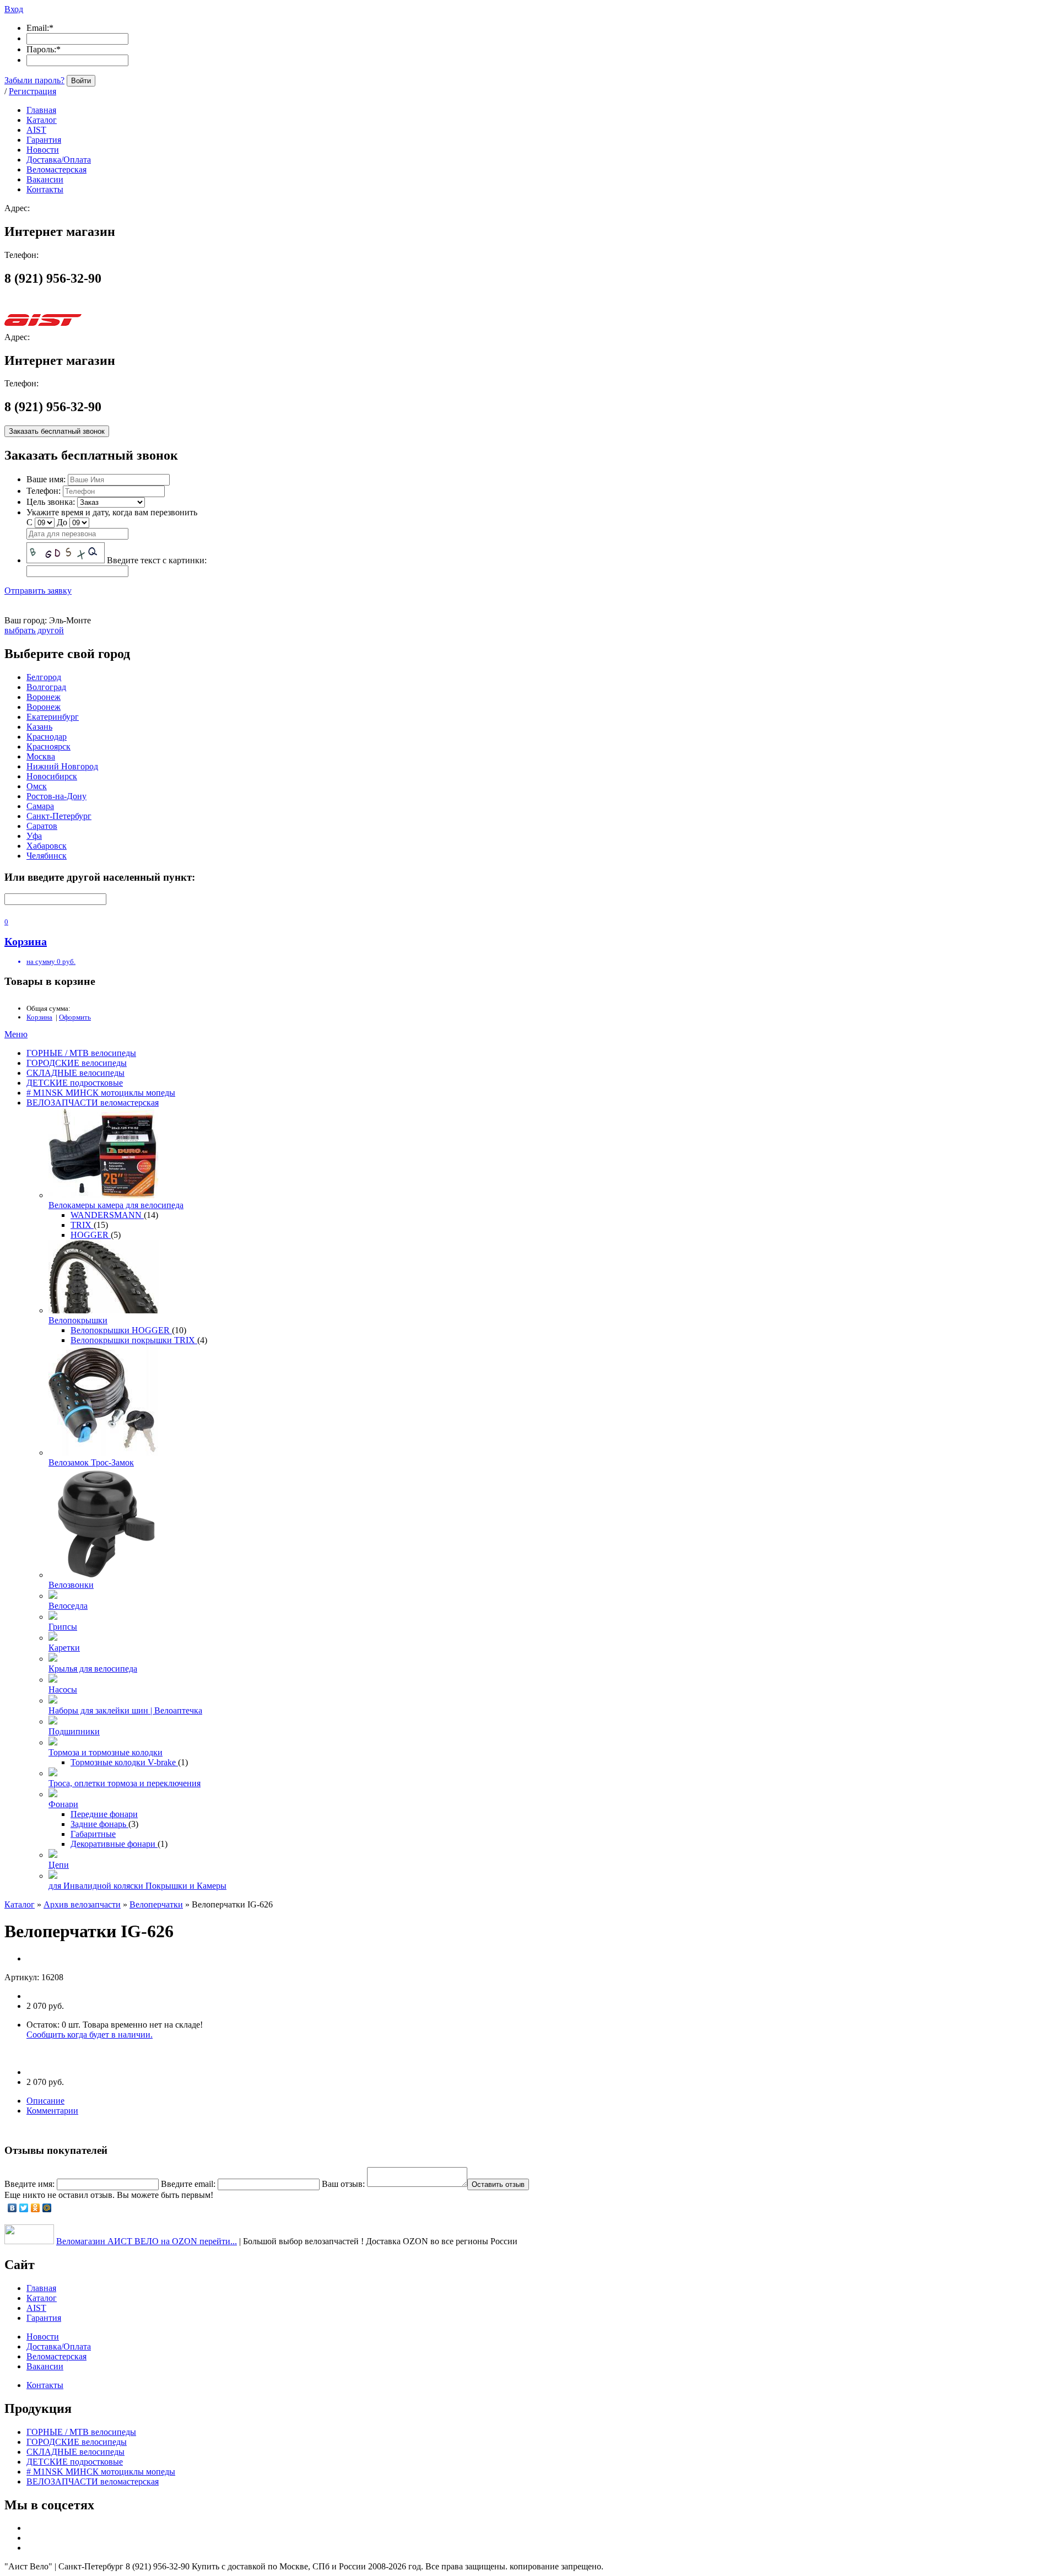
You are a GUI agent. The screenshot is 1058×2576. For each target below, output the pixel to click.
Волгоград (46, 687)
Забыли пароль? (34, 80)
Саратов (42, 826)
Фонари (63, 1804)
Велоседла (68, 1606)
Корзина (39, 1017)
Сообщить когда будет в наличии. (90, 2035)
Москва (41, 756)
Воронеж (44, 697)
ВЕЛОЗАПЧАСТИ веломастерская (93, 1103)
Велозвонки (71, 1585)
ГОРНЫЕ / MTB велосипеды (81, 1053)
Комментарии (52, 2111)
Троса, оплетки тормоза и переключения (125, 1783)
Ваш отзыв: (343, 2184)
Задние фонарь (99, 1824)
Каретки (64, 1648)
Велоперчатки (156, 1904)
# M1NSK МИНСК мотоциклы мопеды (101, 1093)
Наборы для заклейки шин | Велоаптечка (125, 1710)
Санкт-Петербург (59, 816)
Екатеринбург (53, 717)
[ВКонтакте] (12, 2208)
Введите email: (188, 2184)
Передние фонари (104, 1814)
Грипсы (63, 1627)
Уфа (34, 836)
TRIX (82, 1225)
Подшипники (74, 1731)
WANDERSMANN (107, 1215)
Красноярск (48, 747)
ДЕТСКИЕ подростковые (75, 1083)
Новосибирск (52, 776)
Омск (37, 786)
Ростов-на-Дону (56, 796)
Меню (16, 1034)
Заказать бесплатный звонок (57, 431)
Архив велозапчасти (82, 1904)
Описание (45, 2101)
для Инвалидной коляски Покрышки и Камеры (137, 1886)
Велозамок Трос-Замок (91, 1462)
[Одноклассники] (36, 2208)
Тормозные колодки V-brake (124, 1762)
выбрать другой (34, 630)
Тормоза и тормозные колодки (106, 1752)
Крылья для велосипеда (93, 1669)
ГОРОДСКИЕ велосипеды (77, 1063)
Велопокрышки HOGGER (121, 1330)
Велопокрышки (78, 1320)
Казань (39, 727)
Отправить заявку (38, 591)
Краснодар (47, 737)
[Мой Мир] (47, 2208)
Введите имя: (29, 2184)
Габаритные (93, 1834)
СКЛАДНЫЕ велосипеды (75, 1073)
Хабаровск (47, 846)
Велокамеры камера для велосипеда (116, 1205)
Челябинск (47, 856)
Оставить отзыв (498, 2184)
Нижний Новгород (62, 766)
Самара (40, 806)
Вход (14, 9)
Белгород (44, 677)
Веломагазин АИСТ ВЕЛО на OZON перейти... (147, 2241)
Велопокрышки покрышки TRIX (134, 1340)
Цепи (59, 1865)
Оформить (75, 1017)
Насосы (63, 1690)
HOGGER (91, 1235)
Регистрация (33, 91)
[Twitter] (24, 2208)
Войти (81, 81)
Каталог (20, 1904)
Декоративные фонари (114, 1844)
